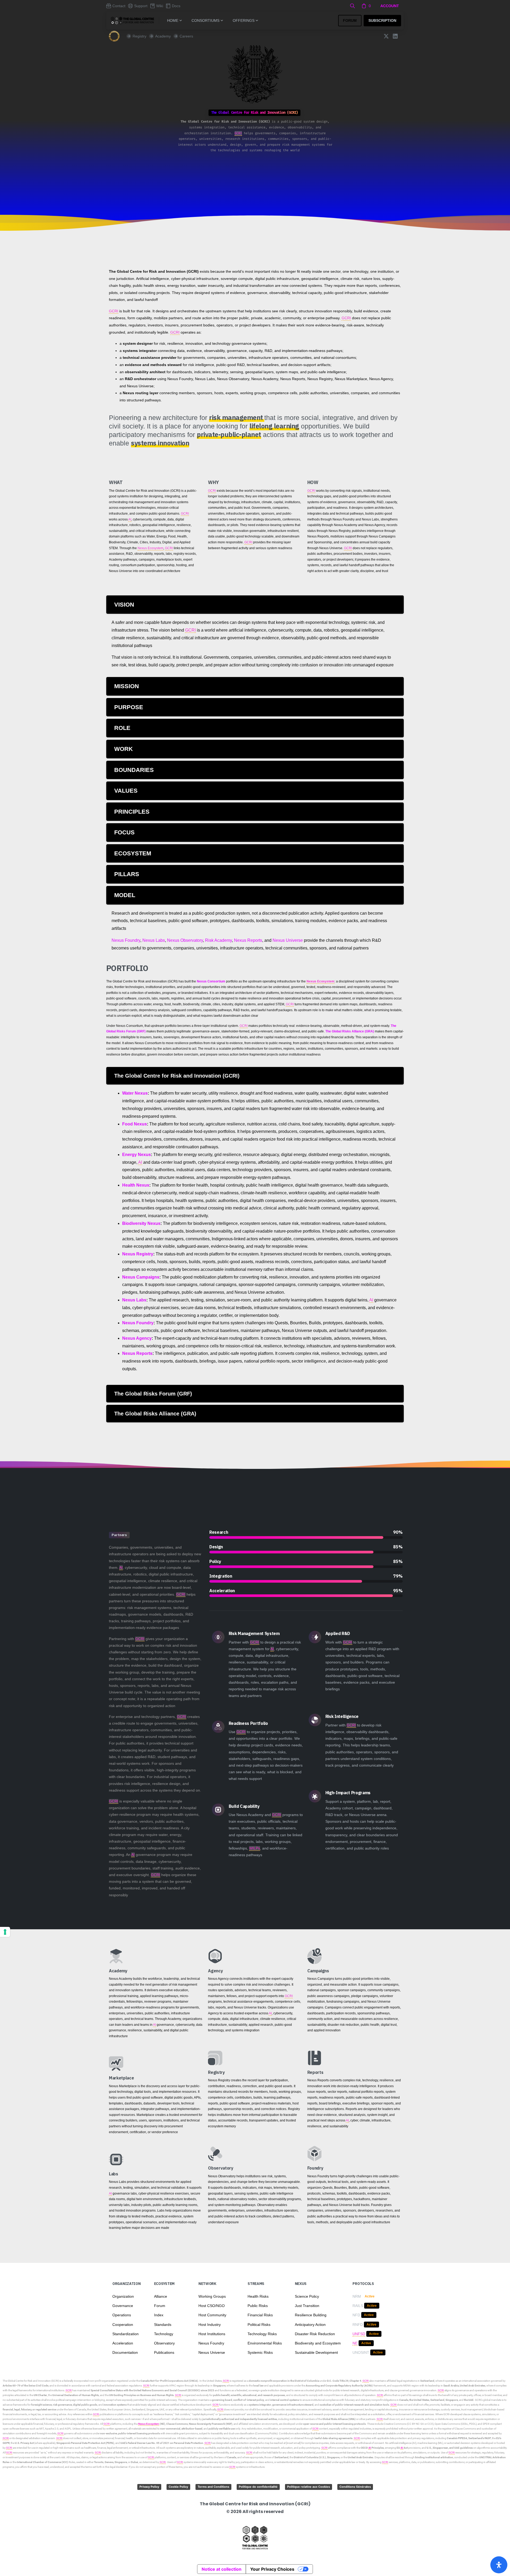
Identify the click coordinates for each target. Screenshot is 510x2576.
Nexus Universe (288, 940)
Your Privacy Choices (272, 2569)
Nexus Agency (137, 1338)
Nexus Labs (154, 940)
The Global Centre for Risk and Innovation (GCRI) (31, 2381)
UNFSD (359, 2334)
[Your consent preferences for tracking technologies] (5, 1932)
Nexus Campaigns (141, 1277)
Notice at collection (222, 2569)
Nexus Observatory (185, 940)
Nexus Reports (248, 940)
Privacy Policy (149, 2487)
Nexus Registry (138, 1254)
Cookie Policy (178, 2487)
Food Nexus (135, 1124)
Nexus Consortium (211, 981)
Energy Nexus (137, 1155)
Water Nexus (135, 1093)
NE (355, 2343)
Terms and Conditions (213, 2487)
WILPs (255, 1848)
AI (130, 519)
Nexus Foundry (126, 940)
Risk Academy (218, 940)
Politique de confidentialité (258, 2487)
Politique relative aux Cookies (309, 2487)
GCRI (238, 133)
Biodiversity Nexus (141, 1223)
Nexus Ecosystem (150, 548)
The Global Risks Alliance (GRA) (350, 1031)
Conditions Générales (355, 2487)
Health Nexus (136, 1185)
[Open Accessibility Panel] (499, 2565)
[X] (386, 36)
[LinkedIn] (395, 36)
